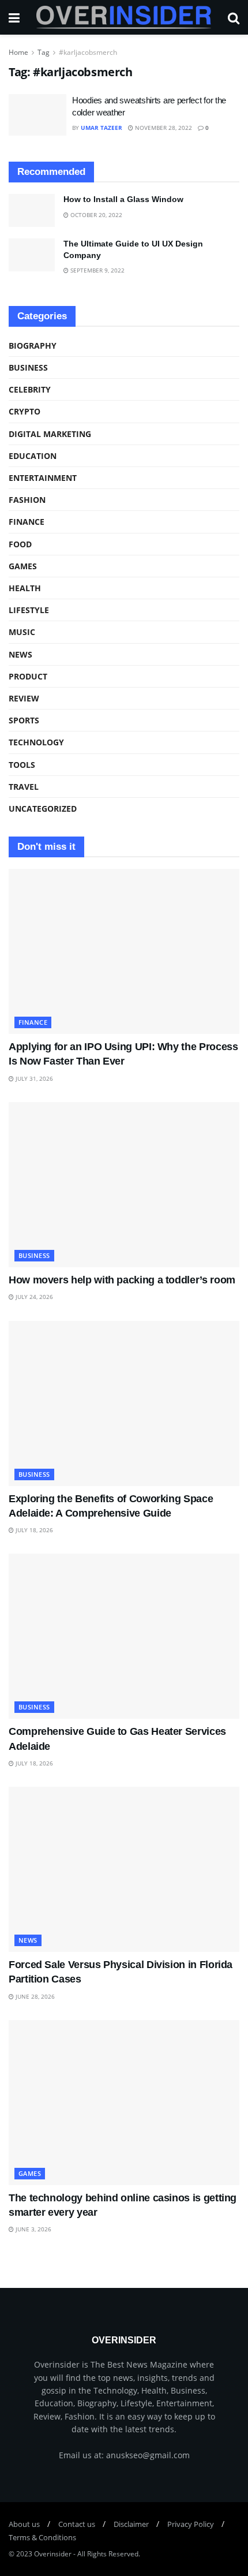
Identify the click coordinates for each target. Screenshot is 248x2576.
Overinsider (53, 2554)
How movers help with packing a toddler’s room (122, 1280)
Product (28, 676)
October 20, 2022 (95, 215)
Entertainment (43, 478)
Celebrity (30, 389)
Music (22, 632)
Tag (44, 52)
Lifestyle (29, 610)
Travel (24, 787)
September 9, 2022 (97, 270)
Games (23, 566)
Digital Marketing (50, 434)
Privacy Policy (191, 2524)
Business (28, 367)
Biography (33, 346)
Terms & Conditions (42, 2537)
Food (20, 544)
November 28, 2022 (163, 128)
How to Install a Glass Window (123, 199)
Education (33, 456)
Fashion (27, 500)
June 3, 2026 (33, 2229)
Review (24, 698)
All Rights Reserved (108, 2554)
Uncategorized (43, 809)
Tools (22, 765)
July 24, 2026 (33, 1297)
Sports (24, 720)
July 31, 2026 (33, 1078)
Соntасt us (77, 2524)
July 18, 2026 (33, 1530)
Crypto (25, 411)
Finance (27, 522)
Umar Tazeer (102, 128)
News (20, 654)
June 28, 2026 (34, 1996)
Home (18, 52)
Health (25, 588)
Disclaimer (131, 2524)
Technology (36, 742)
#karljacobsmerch (88, 52)
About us (24, 2524)
